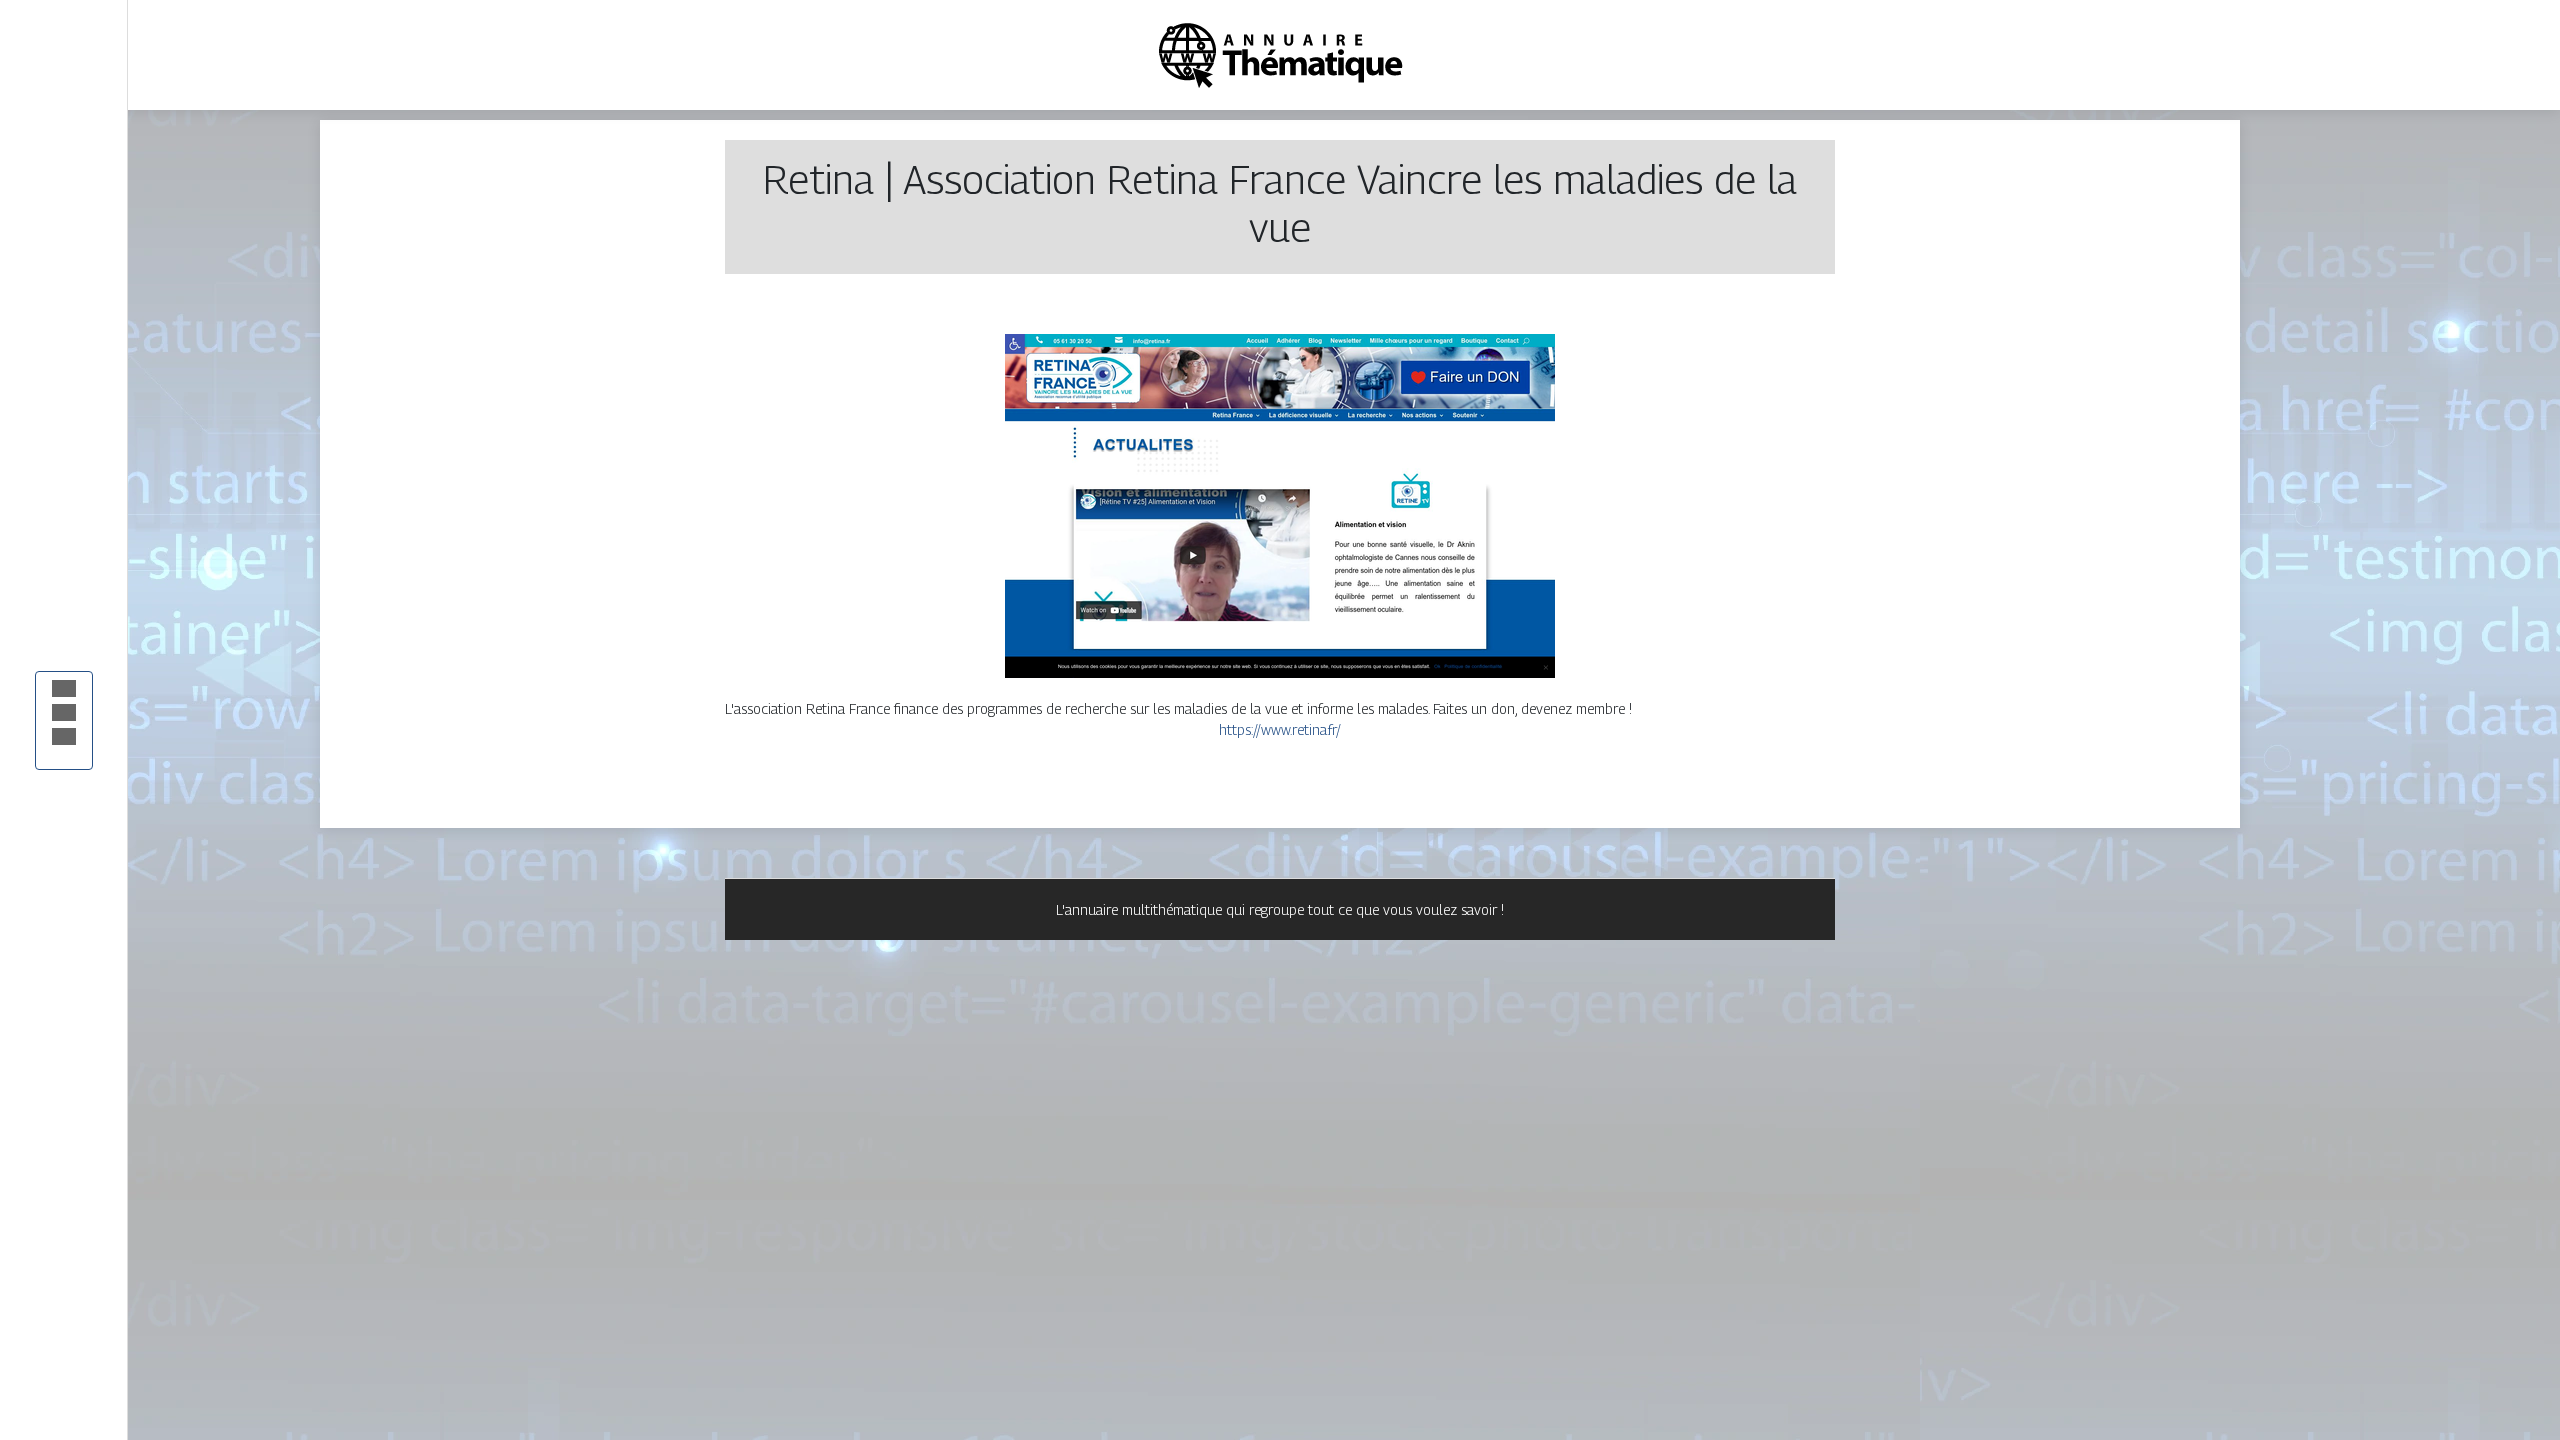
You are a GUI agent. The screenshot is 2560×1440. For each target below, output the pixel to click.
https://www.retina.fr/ (1280, 729)
